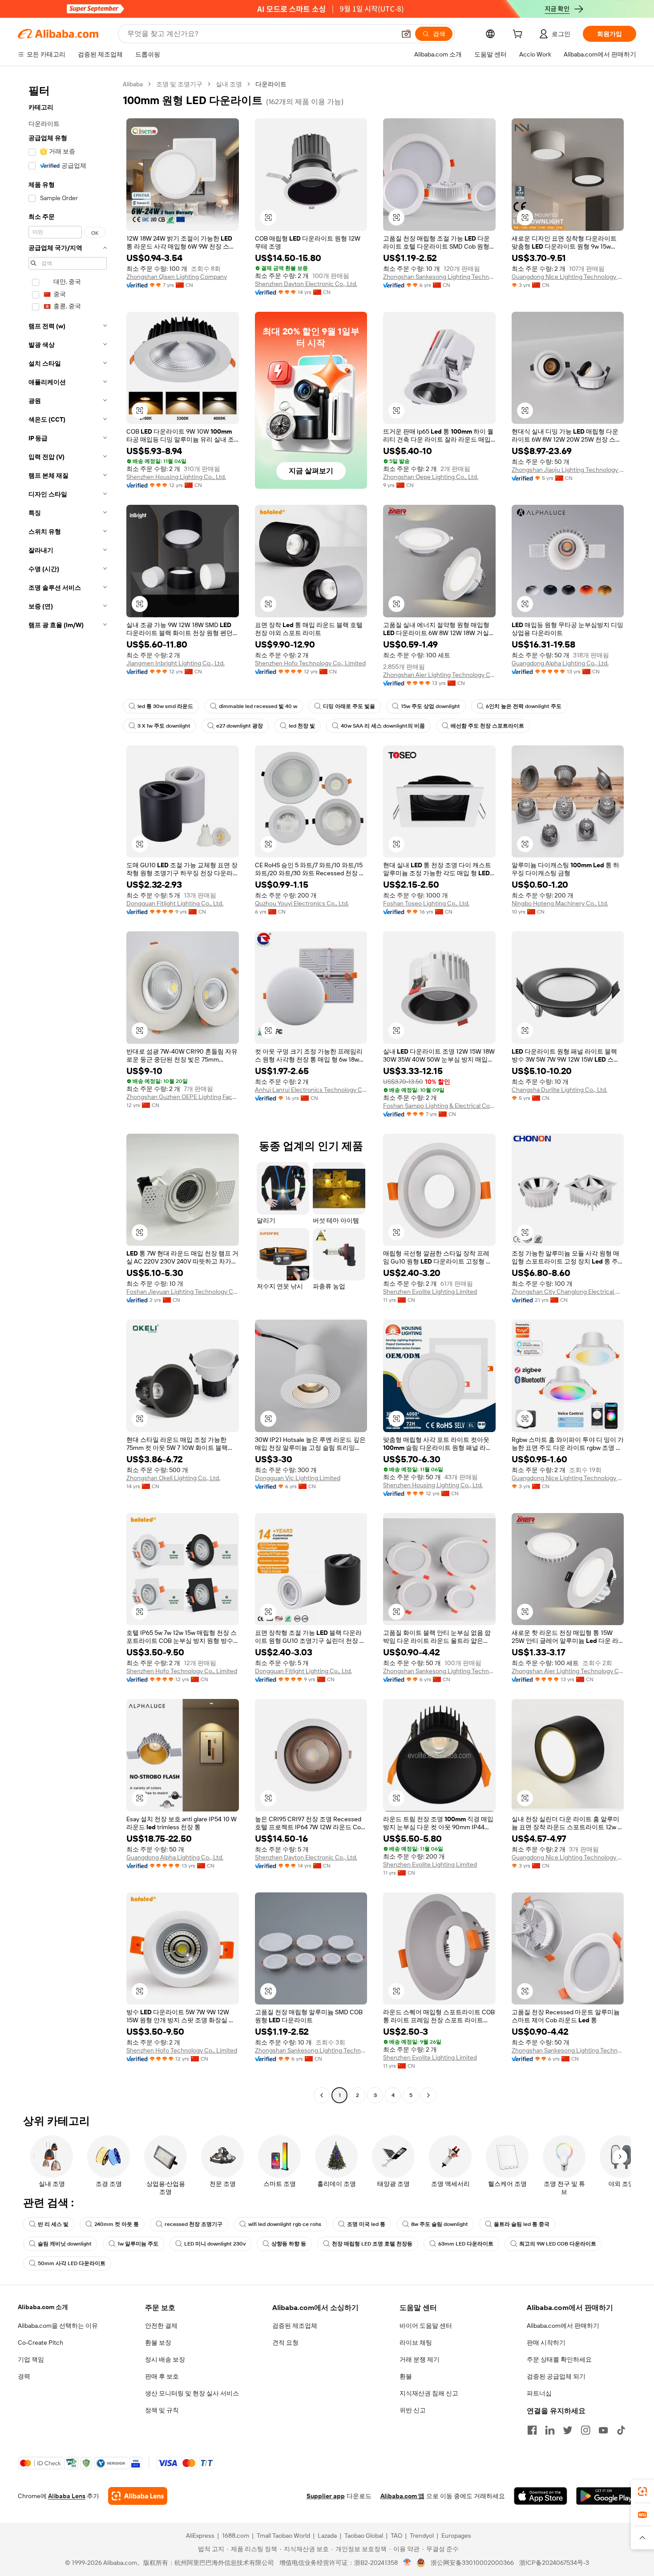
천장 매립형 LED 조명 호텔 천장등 (372, 2244)
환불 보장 (158, 2343)
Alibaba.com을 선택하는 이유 (58, 2326)
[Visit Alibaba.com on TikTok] (621, 2430)
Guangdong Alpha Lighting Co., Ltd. (560, 663)
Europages (456, 2536)
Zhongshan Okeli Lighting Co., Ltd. (173, 1478)
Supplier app (326, 2496)
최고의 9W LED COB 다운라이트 (558, 2244)
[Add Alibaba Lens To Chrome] (138, 2496)
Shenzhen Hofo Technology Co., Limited (310, 663)
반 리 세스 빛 (53, 2224)
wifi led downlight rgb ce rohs (285, 2224)
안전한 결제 (161, 2326)
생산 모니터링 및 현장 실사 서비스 (192, 2393)
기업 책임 (31, 2359)
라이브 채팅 (416, 2343)
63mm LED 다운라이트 (466, 2244)
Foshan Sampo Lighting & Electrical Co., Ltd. (439, 1106)
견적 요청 (285, 2343)
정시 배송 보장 (165, 2359)
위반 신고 (413, 2410)
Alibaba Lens (67, 2496)
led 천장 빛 (302, 726)
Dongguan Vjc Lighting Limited (298, 1478)
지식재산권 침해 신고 (429, 2393)
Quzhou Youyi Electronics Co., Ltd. (302, 903)
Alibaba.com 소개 (43, 2307)
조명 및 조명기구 (179, 84)
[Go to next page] (428, 2095)
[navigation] (68, 1091)
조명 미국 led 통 (366, 2224)
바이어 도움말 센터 (426, 2326)
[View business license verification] (407, 2563)
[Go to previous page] (322, 2095)
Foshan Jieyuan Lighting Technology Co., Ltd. (183, 1292)
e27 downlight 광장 (240, 726)
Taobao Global (364, 2536)
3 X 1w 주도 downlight (164, 726)
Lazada (327, 2536)
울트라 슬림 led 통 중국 (522, 2224)
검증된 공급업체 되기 (556, 2376)
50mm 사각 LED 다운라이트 (72, 2263)
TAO (396, 2536)
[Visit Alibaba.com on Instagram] (585, 2430)
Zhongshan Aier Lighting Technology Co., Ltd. (439, 675)
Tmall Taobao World (283, 2536)
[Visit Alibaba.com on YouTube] (603, 2430)
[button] (406, 34)
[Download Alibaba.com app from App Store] (541, 2496)
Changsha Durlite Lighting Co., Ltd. (559, 1090)
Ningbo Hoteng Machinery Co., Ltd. (560, 903)
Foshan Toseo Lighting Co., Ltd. (426, 903)
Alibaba (133, 84)
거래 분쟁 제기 (420, 2359)
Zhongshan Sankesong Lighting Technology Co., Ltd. (439, 277)
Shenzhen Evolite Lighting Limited (430, 1292)
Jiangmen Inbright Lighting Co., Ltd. (176, 663)
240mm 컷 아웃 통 (117, 2224)
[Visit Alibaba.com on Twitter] (568, 2430)
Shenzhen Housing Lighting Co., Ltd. (176, 477)
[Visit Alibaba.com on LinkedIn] (550, 2430)
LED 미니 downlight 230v (215, 2244)
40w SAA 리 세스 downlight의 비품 (383, 726)
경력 (24, 2376)
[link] (642, 2491)
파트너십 (539, 2393)
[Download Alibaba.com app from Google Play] (606, 2496)
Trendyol (422, 2536)
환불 (406, 2376)
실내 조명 (229, 84)
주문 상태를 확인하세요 (559, 2359)
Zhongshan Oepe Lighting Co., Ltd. (431, 477)
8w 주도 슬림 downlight (440, 2224)
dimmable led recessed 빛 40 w (258, 706)
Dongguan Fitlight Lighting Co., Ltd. (175, 903)
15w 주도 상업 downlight (430, 706)
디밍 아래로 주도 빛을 (349, 706)
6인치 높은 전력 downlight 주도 (524, 706)
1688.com (236, 2536)
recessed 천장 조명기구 (194, 2224)
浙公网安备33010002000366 (472, 2563)
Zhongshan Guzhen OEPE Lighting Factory (183, 1097)
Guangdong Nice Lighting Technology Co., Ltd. (568, 277)
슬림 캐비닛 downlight (65, 2244)
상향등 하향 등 (289, 2244)
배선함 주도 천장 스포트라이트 (487, 726)
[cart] (519, 35)
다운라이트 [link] (271, 84)
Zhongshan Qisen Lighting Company (177, 277)
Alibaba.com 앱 (402, 2496)
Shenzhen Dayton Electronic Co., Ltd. (306, 284)
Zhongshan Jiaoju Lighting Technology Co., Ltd (568, 470)
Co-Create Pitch (40, 2343)
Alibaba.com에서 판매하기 (563, 2326)
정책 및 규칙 (162, 2410)
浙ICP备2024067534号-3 (554, 2563)
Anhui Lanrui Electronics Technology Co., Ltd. (311, 1090)
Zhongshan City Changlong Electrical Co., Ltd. (568, 1292)
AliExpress (200, 2536)
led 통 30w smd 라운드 (165, 706)
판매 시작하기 (546, 2343)
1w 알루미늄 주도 (138, 2244)
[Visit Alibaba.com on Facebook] (532, 2430)
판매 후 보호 (162, 2376)
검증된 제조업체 (295, 2326)
